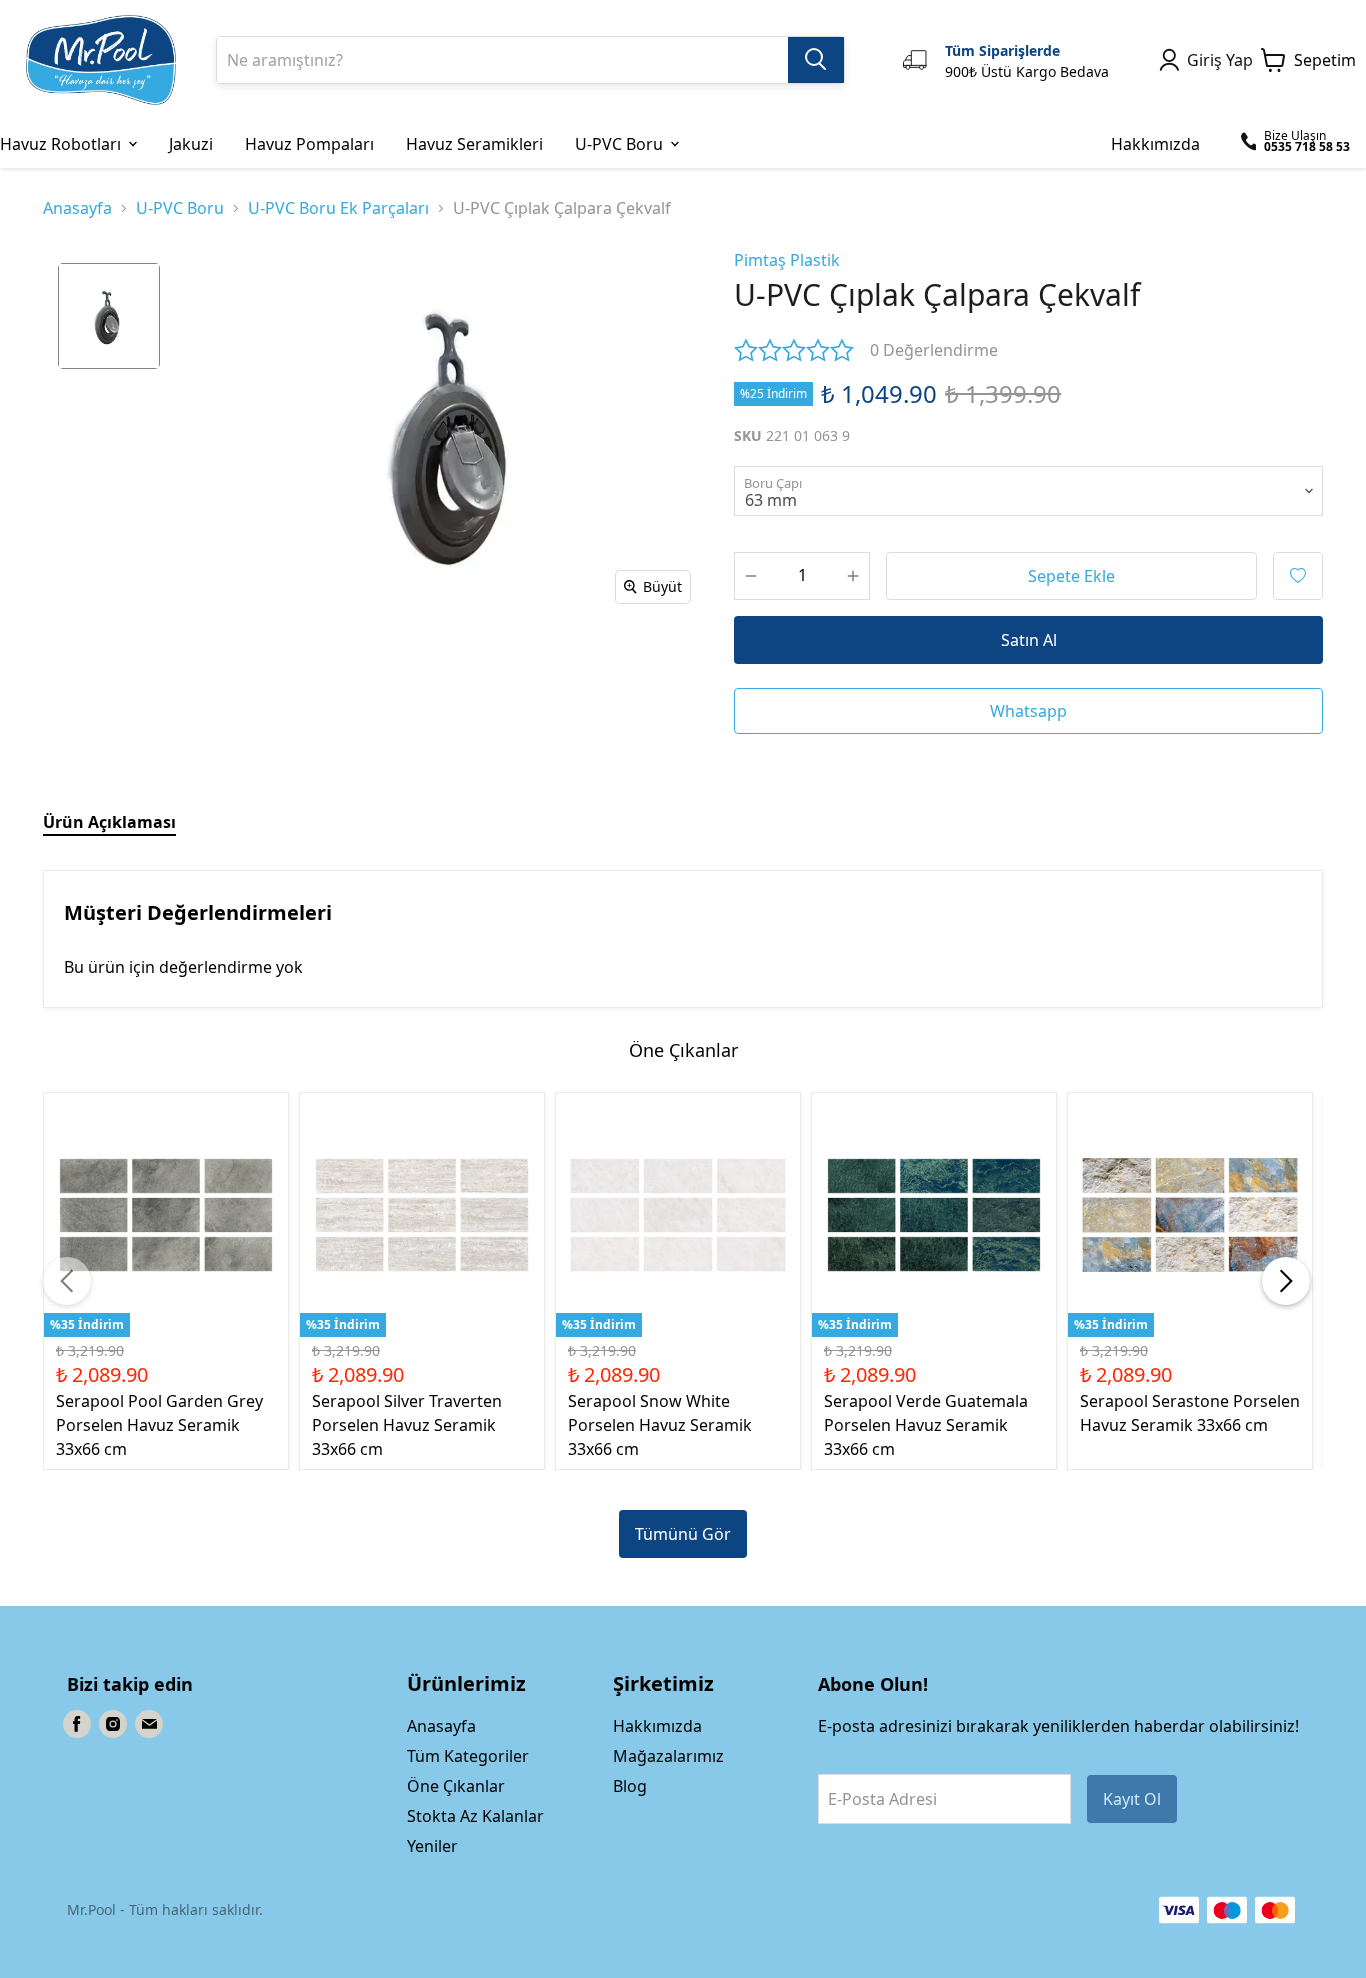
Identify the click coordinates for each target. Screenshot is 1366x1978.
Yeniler (432, 1846)
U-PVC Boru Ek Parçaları (338, 208)
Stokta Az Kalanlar (475, 1816)
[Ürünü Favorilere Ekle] (1298, 576)
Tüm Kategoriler (468, 1756)
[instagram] (113, 1724)
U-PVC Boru (180, 208)
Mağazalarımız (668, 1756)
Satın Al (1029, 640)
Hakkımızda (657, 1726)
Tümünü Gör (683, 1534)
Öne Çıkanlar (456, 1786)
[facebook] (77, 1724)
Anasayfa (77, 208)
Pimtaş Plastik (787, 260)
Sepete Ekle (1071, 576)
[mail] (149, 1724)
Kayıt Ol (1132, 1799)
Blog (630, 1786)
